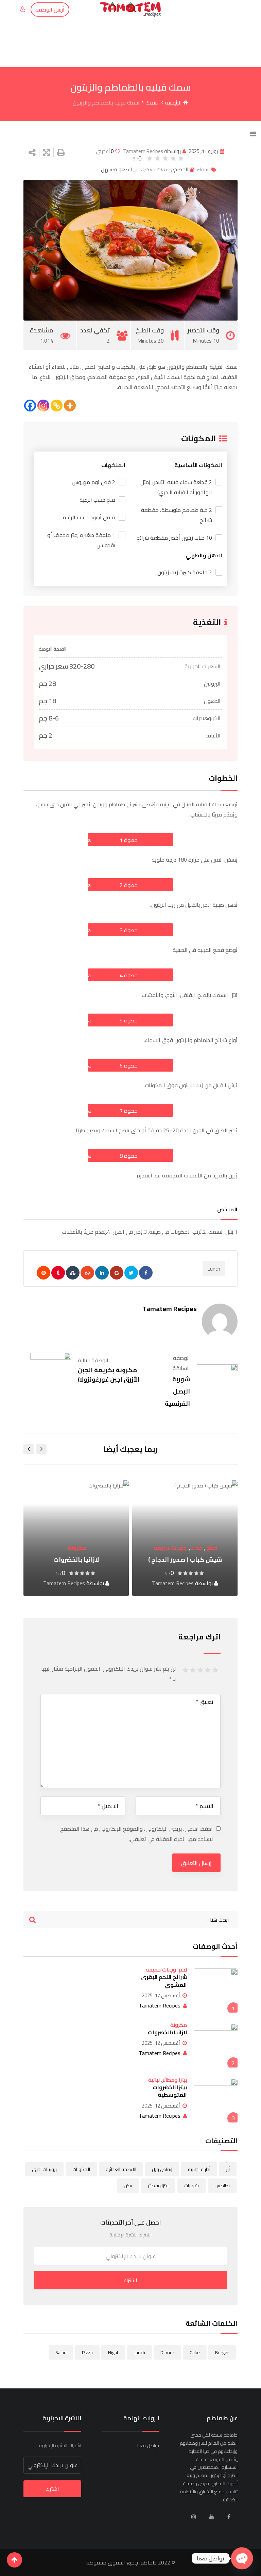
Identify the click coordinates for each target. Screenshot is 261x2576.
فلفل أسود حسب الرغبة (89, 517)
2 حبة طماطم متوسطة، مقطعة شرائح (177, 515)
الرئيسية (174, 102)
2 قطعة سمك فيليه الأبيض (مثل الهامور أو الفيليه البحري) (176, 487)
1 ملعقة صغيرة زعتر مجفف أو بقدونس (81, 540)
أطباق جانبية (199, 2169)
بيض (128, 2186)
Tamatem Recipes (143, 151)
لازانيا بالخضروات (185, 1560)
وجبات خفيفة (70, 1536)
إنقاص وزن (162, 2169)
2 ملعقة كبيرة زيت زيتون (185, 572)
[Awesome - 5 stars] (186, 1670)
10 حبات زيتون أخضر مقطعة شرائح (174, 538)
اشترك (130, 2280)
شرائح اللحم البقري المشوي (164, 1981)
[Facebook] (30, 406)
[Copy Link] (57, 406)
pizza (87, 2352)
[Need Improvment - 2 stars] (209, 1670)
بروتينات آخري (44, 2169)
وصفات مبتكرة (156, 169)
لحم (95, 1536)
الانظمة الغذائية (121, 2169)
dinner (167, 2352)
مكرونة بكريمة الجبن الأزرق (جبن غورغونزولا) (109, 1375)
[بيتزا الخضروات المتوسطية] (216, 2101)
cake (195, 2352)
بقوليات (192, 2186)
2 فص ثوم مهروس (93, 482)
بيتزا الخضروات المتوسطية (170, 2091)
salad (61, 2352)
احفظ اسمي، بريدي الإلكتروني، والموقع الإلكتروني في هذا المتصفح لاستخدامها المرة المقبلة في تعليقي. (136, 1834)
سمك (152, 102)
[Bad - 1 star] (216, 1670)
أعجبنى (105, 151)
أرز (228, 2169)
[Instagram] (43, 406)
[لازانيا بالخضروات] (216, 2046)
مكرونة (186, 1548)
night (113, 2352)
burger (222, 2352)
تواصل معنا (148, 2445)
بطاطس (222, 2186)
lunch (214, 1269)
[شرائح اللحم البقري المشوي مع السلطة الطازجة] (216, 1990)
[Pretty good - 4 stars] (194, 1670)
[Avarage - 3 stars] (201, 1670)
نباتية (154, 2080)
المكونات (81, 2169)
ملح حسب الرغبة (97, 500)
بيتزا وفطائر (175, 2080)
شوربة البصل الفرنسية (177, 1391)
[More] (70, 406)
